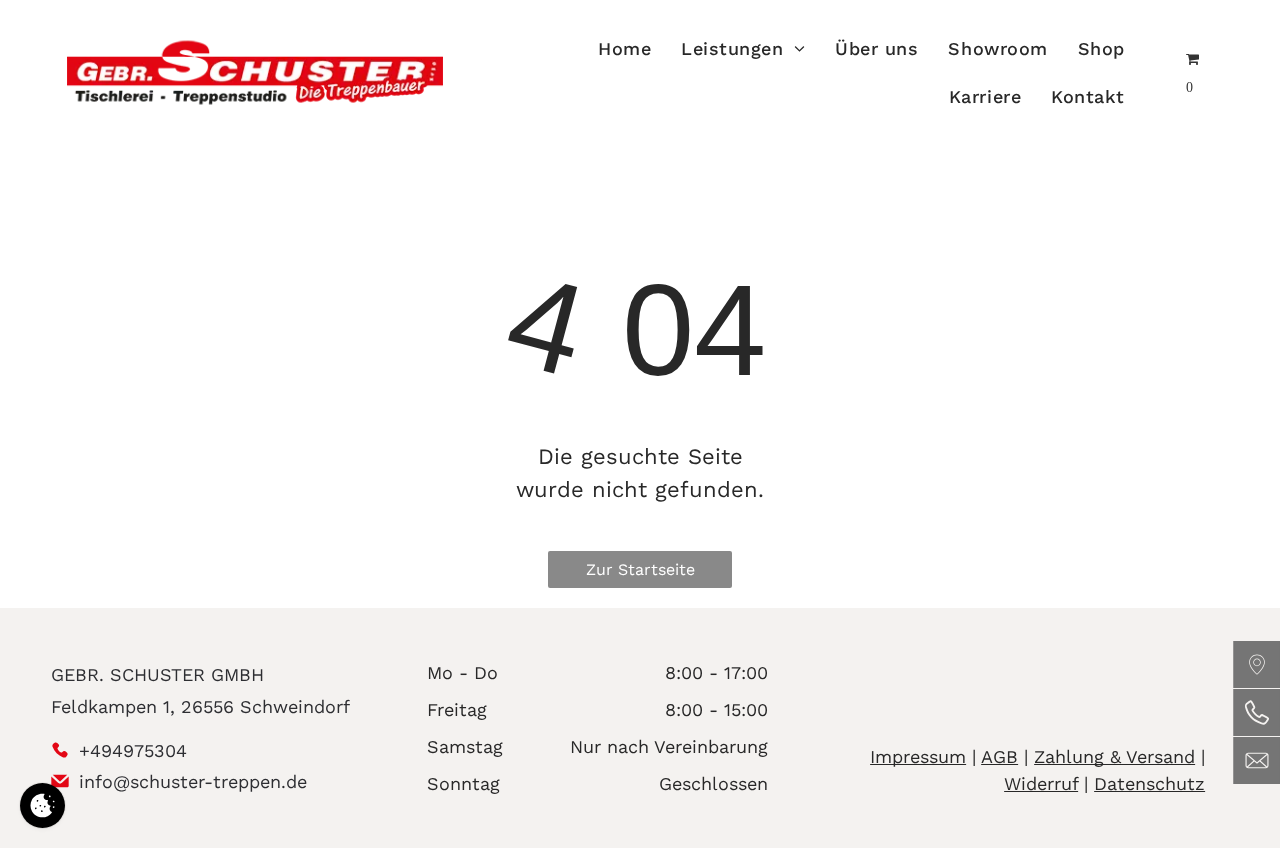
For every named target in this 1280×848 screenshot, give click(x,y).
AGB (999, 756)
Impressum (918, 756)
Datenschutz (1149, 783)
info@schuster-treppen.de (193, 781)
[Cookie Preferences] (42, 805)
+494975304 (133, 750)
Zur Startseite (640, 569)
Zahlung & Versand (1114, 756)
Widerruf (1041, 783)
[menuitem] (624, 48)
